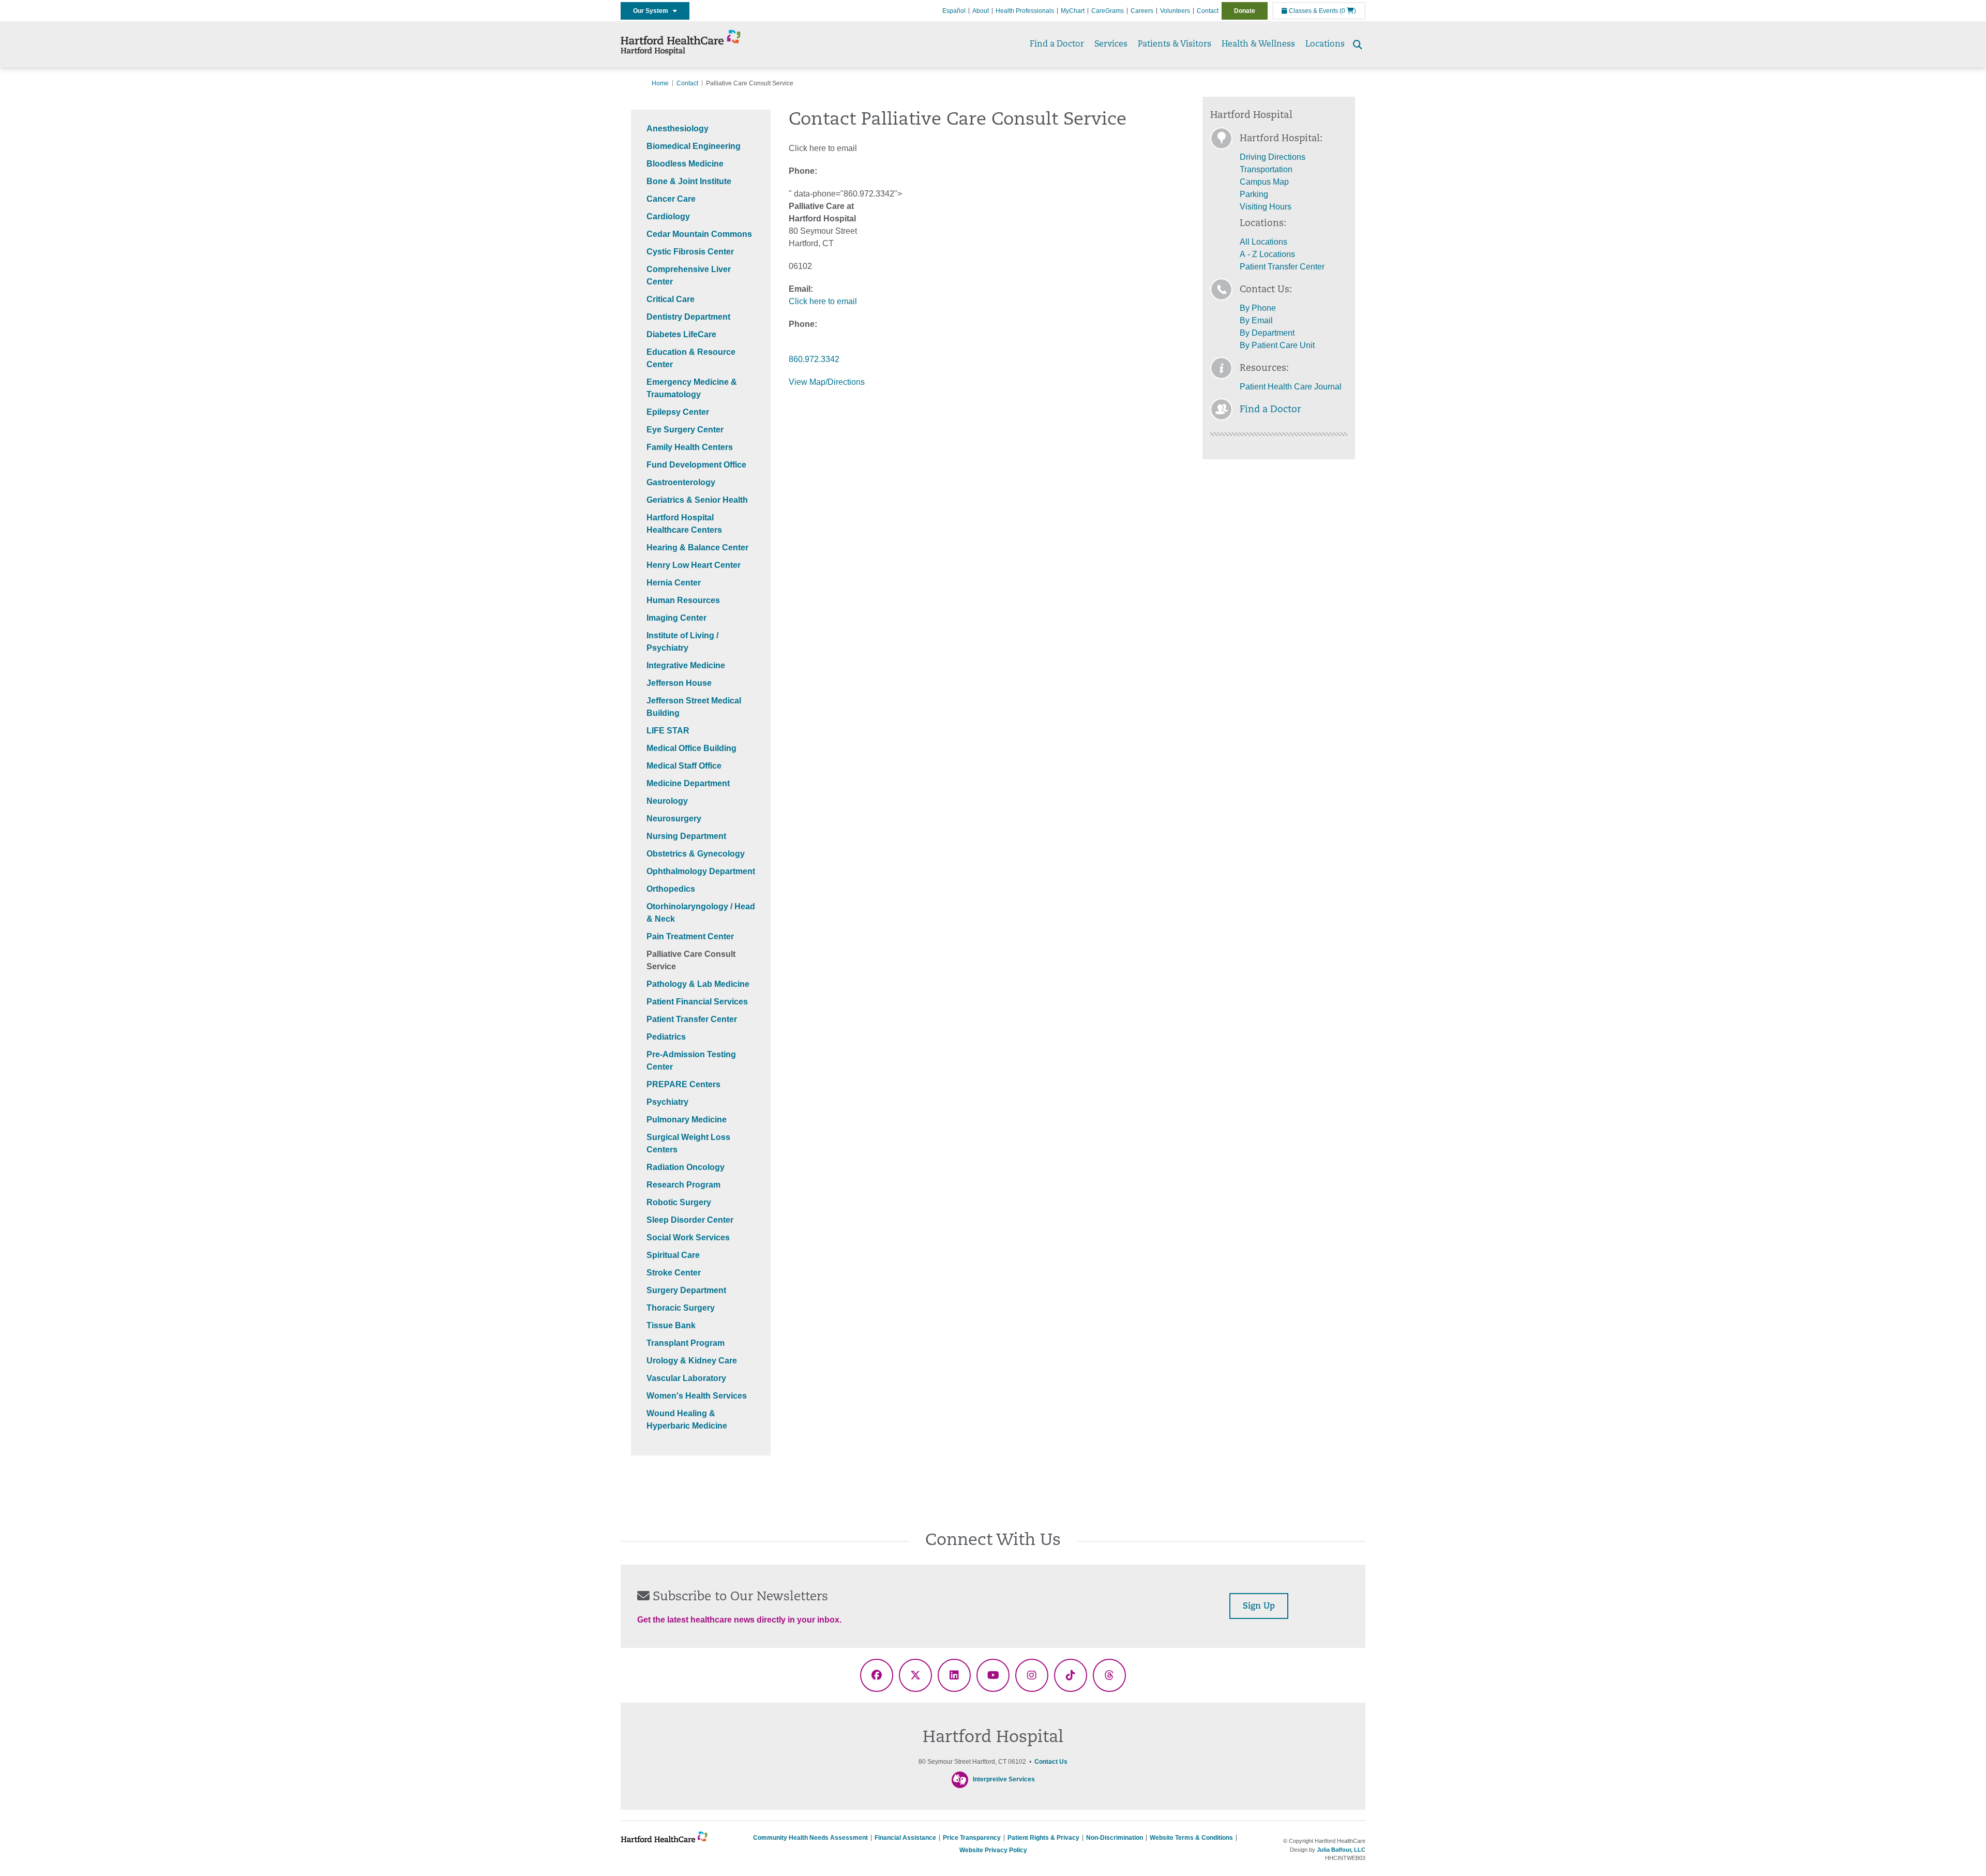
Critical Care (671, 299)
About (981, 11)
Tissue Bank (671, 1325)
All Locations (1263, 242)
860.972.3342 (814, 359)
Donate (1245, 11)
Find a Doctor (1057, 44)
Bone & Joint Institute (689, 181)
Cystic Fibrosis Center (690, 252)
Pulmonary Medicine (687, 1120)
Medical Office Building (691, 748)
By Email (1256, 320)
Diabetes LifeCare (681, 334)
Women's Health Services (697, 1396)
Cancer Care (671, 199)
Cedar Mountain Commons (699, 234)
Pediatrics (666, 1037)
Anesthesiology (678, 129)
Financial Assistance (905, 1838)
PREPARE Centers (683, 1084)
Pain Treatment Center (690, 936)
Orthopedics (671, 889)
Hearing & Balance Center (697, 547)
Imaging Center (676, 618)
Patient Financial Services (697, 1002)
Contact (1208, 11)
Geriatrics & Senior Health (697, 500)
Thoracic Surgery (681, 1308)
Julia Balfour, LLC (1341, 1850)
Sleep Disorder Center (690, 1220)
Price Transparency (972, 1838)
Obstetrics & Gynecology (696, 854)
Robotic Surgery (679, 1202)
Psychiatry (667, 1102)
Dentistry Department (688, 317)
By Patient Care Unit (1277, 345)
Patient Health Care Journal (1291, 387)
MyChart (1073, 11)
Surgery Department (686, 1290)
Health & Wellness (1258, 44)
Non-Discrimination (1115, 1838)
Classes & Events (1313, 11)
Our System (653, 11)
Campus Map (1264, 182)
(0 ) (1348, 11)
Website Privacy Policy (993, 1850)
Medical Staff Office (684, 766)
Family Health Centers (690, 447)
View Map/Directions (827, 382)
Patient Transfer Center (692, 1019)
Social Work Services (688, 1237)
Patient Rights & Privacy (1043, 1838)
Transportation (1266, 169)
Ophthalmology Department (701, 871)
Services (1111, 44)
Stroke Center (674, 1273)
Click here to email (823, 301)
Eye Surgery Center (685, 430)
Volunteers (1175, 11)
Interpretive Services (1004, 1780)
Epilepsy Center (678, 412)
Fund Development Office (696, 465)
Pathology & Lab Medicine (698, 984)
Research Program (683, 1185)
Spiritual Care (673, 1255)
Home (660, 83)
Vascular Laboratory (686, 1378)
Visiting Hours (1266, 207)
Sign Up (1259, 1607)
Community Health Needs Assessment (810, 1838)
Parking (1254, 194)
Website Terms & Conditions (1191, 1838)
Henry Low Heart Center (694, 565)
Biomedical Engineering (694, 146)
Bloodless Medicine (685, 164)
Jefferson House (679, 683)
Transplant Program (686, 1343)
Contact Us (1051, 1762)
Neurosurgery (674, 819)
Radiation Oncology (686, 1167)
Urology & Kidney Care (692, 1361)
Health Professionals (1025, 11)
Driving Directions (1273, 157)
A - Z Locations (1267, 254)
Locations (1325, 44)
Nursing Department (686, 836)
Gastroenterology (681, 482)
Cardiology (668, 216)
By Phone (1258, 308)
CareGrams (1108, 11)
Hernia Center (674, 583)
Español (954, 11)
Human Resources (683, 600)
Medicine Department (688, 783)
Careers (1142, 11)
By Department (1267, 333)
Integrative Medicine (686, 665)
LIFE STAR (668, 731)
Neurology (667, 801)
